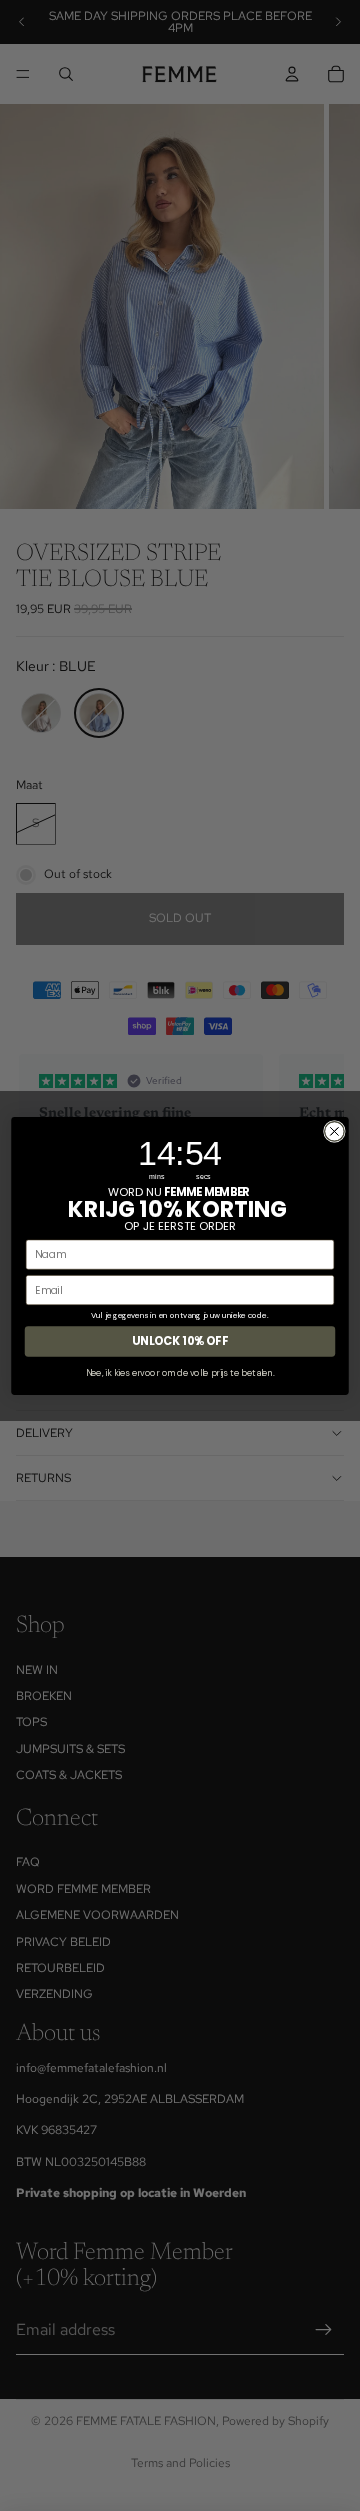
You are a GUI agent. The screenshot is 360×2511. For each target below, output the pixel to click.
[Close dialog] (335, 1131)
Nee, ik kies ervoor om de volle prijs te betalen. (180, 1372)
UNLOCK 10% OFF (180, 1341)
